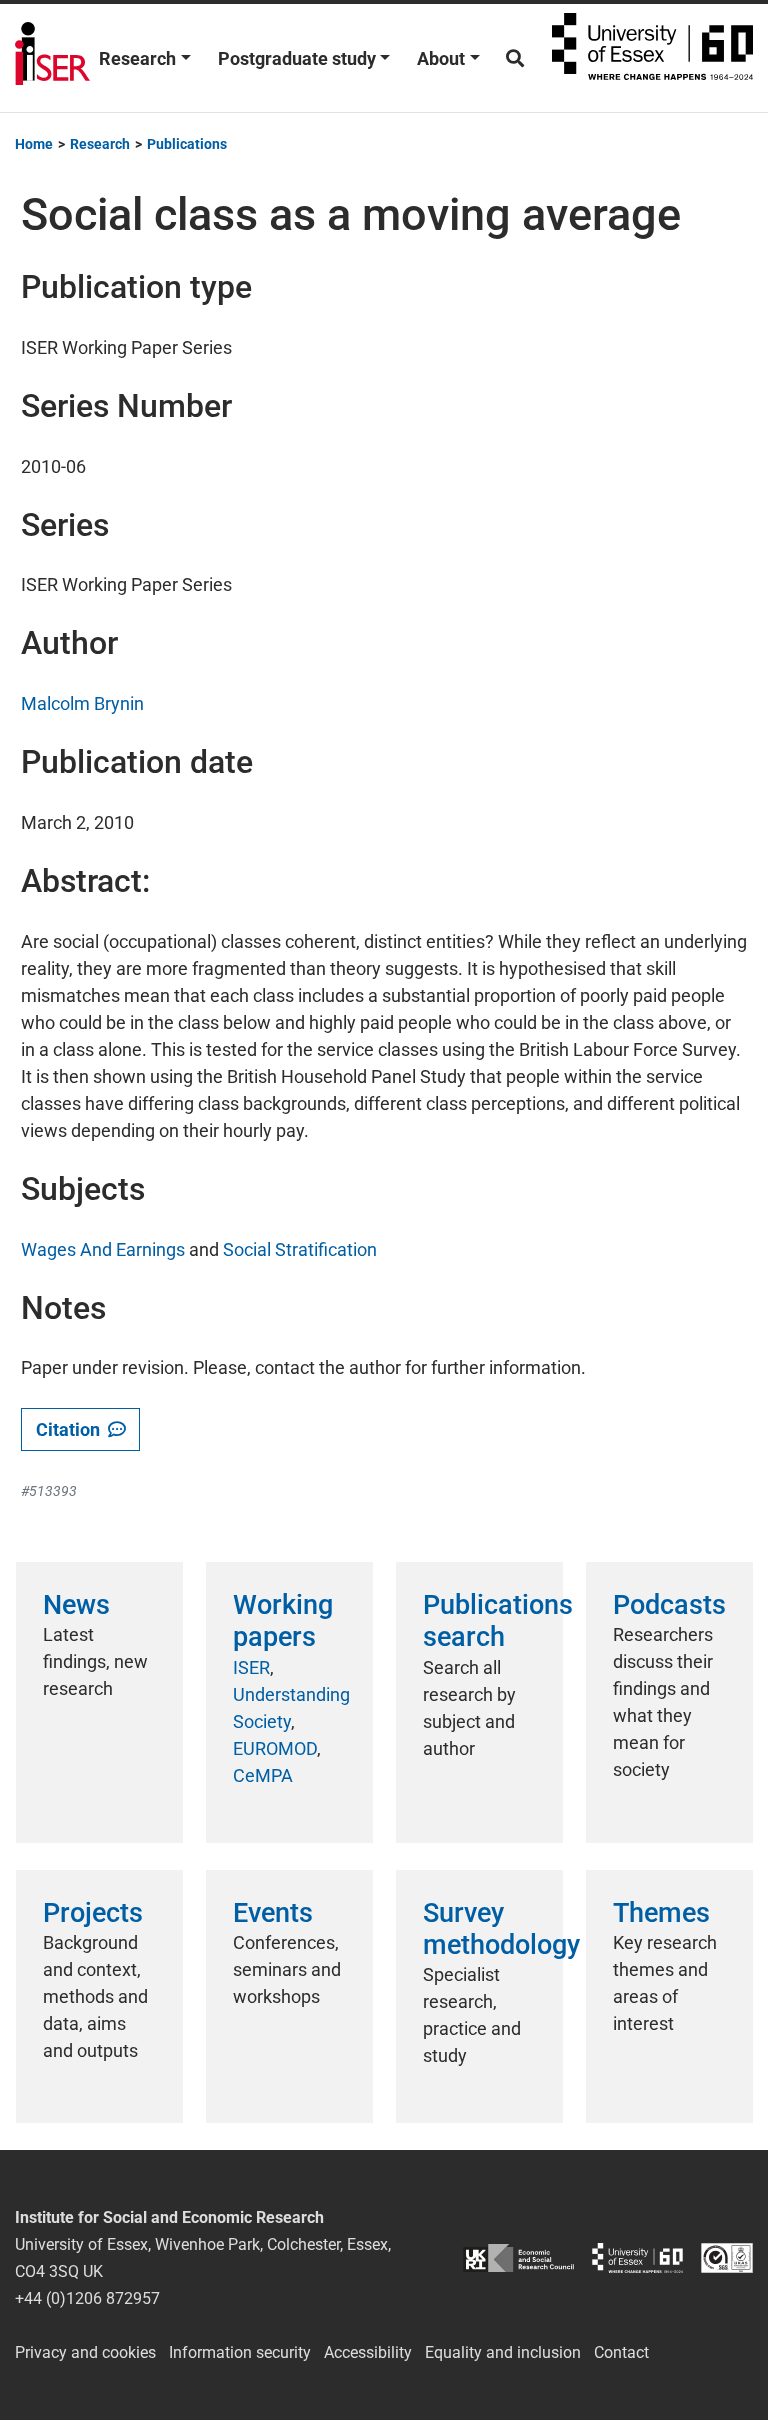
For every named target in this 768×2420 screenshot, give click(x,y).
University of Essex (652, 58)
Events (273, 1913)
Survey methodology (501, 1929)
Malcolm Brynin (82, 703)
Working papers (283, 1621)
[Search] (515, 58)
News (76, 1605)
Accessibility (368, 2352)
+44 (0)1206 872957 (87, 2298)
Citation (72, 1429)
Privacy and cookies (85, 2352)
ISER (251, 1667)
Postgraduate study (297, 58)
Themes (661, 1913)
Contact (621, 2352)
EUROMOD (275, 1748)
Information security (240, 2352)
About (441, 58)
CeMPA (263, 1775)
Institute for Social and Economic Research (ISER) (52, 58)
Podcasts (669, 1605)
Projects (93, 1913)
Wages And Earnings (103, 1249)
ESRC (518, 2258)
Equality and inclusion (503, 2352)
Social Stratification (300, 1249)
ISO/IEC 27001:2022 (727, 2258)
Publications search (498, 1621)
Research (137, 58)
